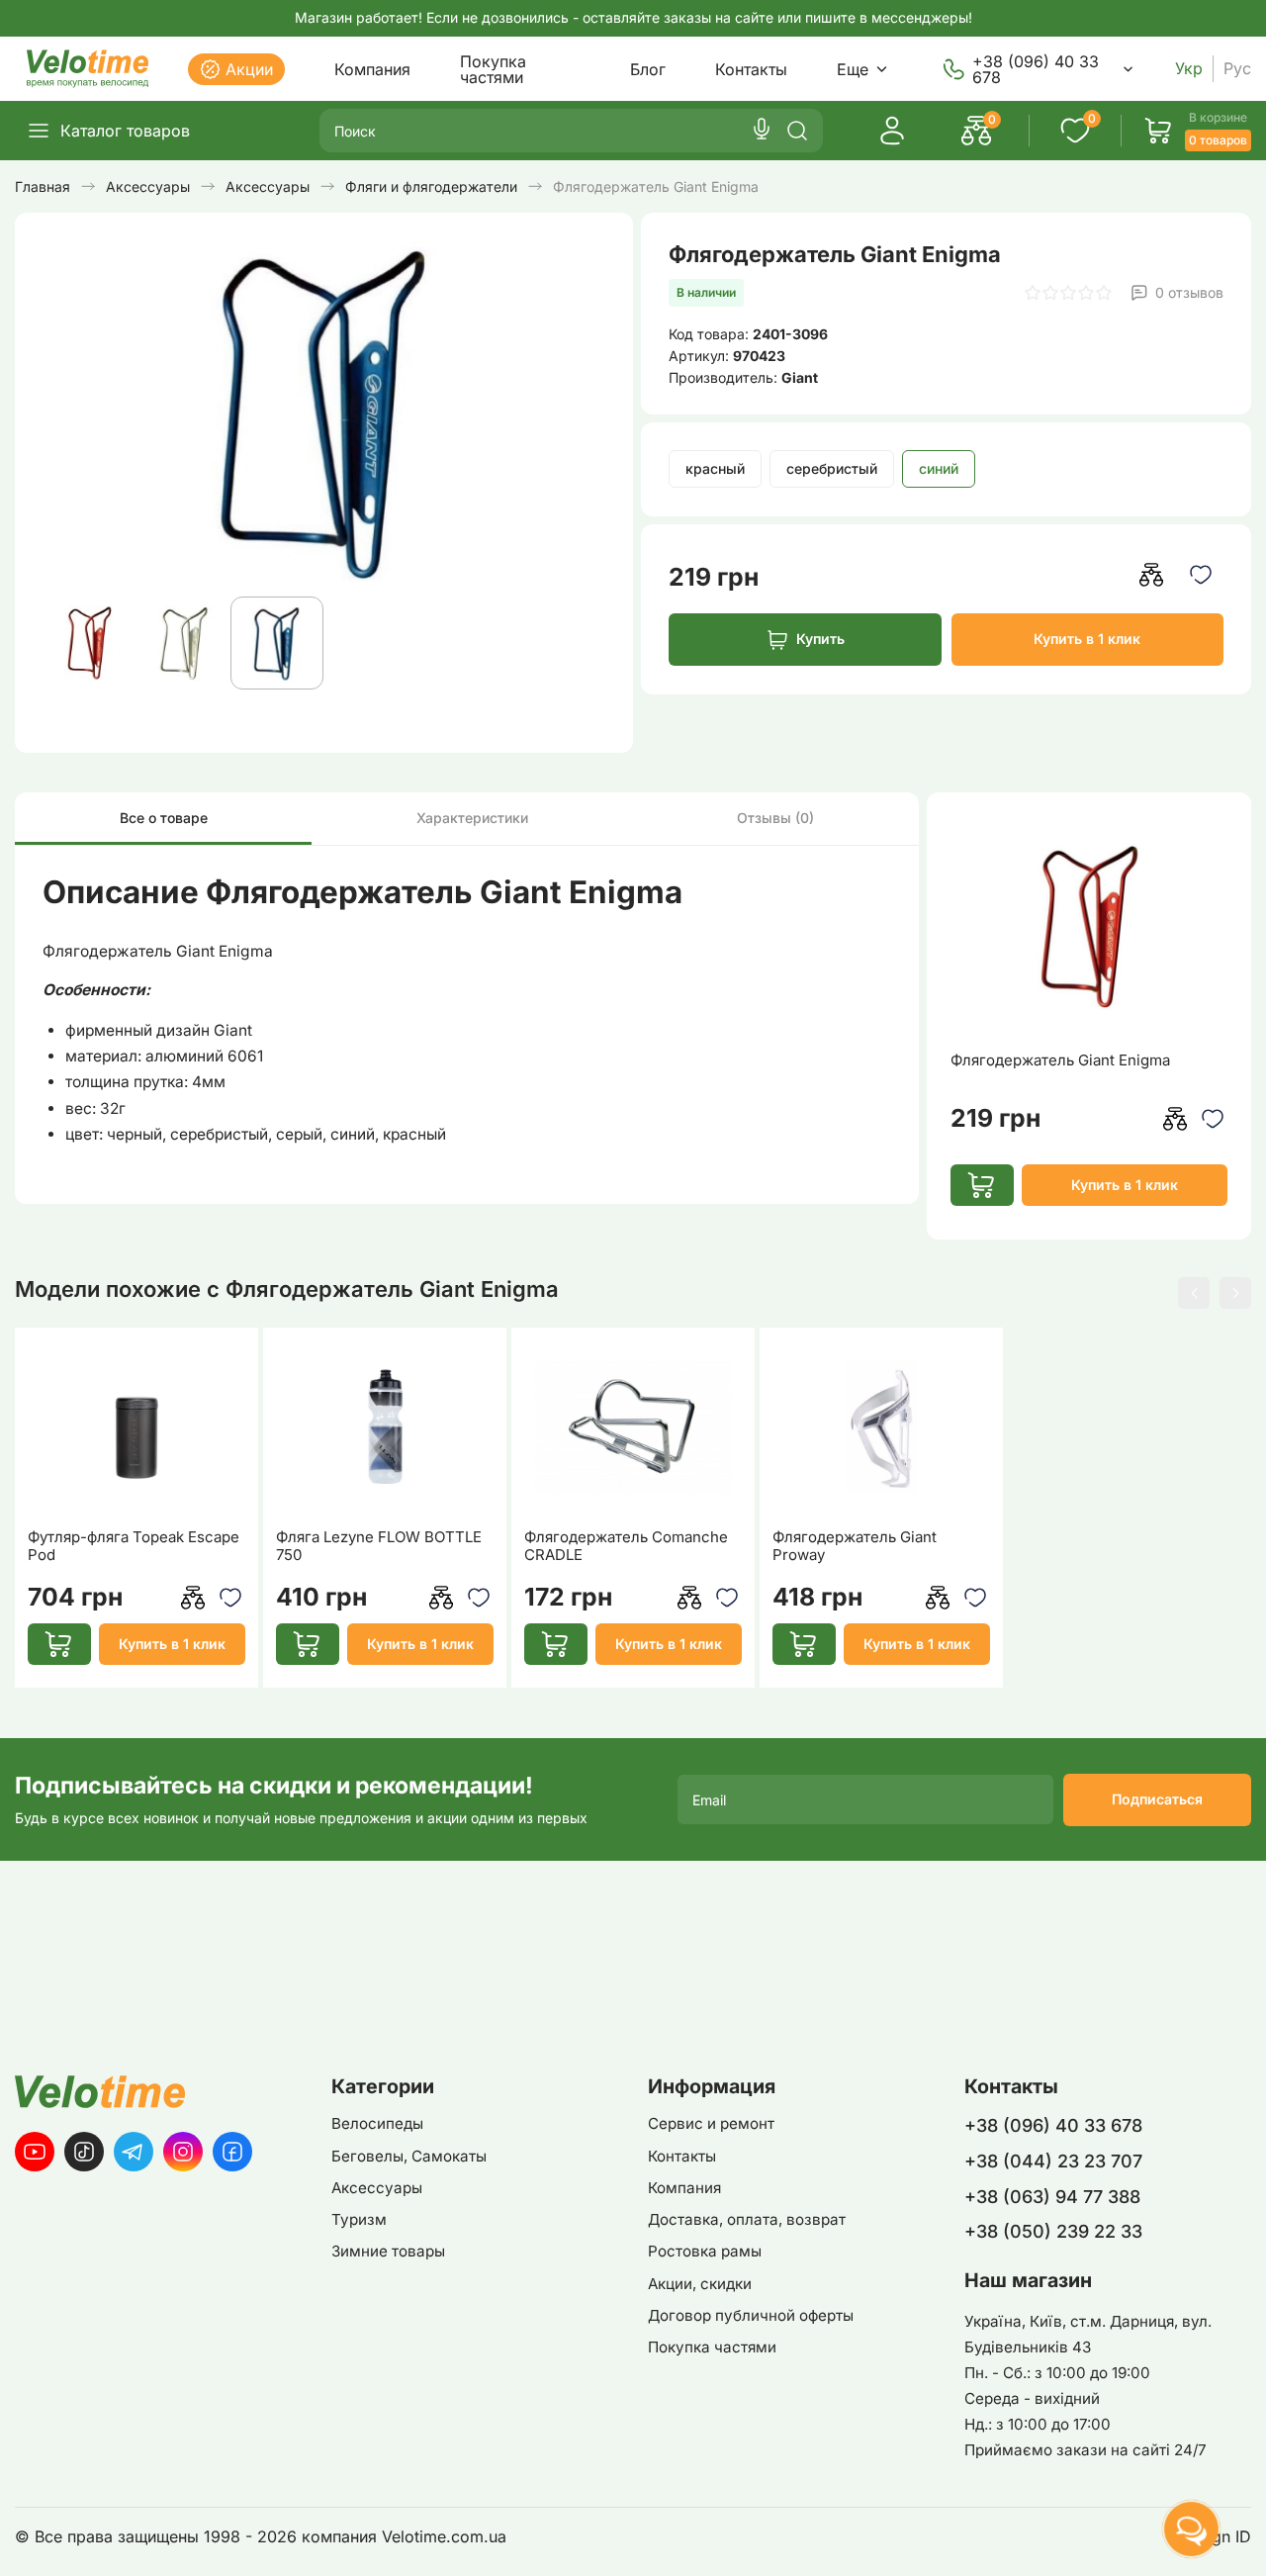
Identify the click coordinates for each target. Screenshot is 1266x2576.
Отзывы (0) (775, 818)
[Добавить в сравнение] (1152, 574)
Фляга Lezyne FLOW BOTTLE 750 (379, 1546)
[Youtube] (35, 2152)
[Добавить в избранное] (1201, 574)
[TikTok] (84, 2152)
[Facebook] (232, 2152)
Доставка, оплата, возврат (747, 2219)
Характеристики (472, 818)
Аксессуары (377, 2188)
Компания (372, 69)
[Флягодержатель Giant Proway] (882, 1427)
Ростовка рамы (705, 2251)
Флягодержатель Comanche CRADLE (626, 1546)
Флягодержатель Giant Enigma (1060, 1060)
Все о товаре (164, 818)
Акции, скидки (700, 2284)
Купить (820, 639)
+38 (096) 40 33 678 (1036, 69)
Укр (1189, 69)
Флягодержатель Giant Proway (855, 1546)
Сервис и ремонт (711, 2123)
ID (1243, 2537)
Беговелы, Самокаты (409, 2156)
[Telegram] (134, 2152)
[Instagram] (183, 2152)
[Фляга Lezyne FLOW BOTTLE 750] (385, 1427)
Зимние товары (388, 2251)
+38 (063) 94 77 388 (1052, 2197)
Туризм (359, 2219)
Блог (648, 69)
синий (939, 468)
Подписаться (1157, 1799)
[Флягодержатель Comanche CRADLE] (633, 1427)
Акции (249, 69)
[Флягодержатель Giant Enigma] (1089, 927)
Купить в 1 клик (1087, 639)
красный (715, 468)
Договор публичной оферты (751, 2315)
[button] (1194, 1293)
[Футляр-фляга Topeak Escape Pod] (137, 1427)
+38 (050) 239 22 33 (1053, 2231)
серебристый (832, 468)
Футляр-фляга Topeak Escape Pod (134, 1546)
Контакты (751, 69)
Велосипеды (377, 2123)
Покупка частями (493, 69)
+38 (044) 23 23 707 (1053, 2161)
